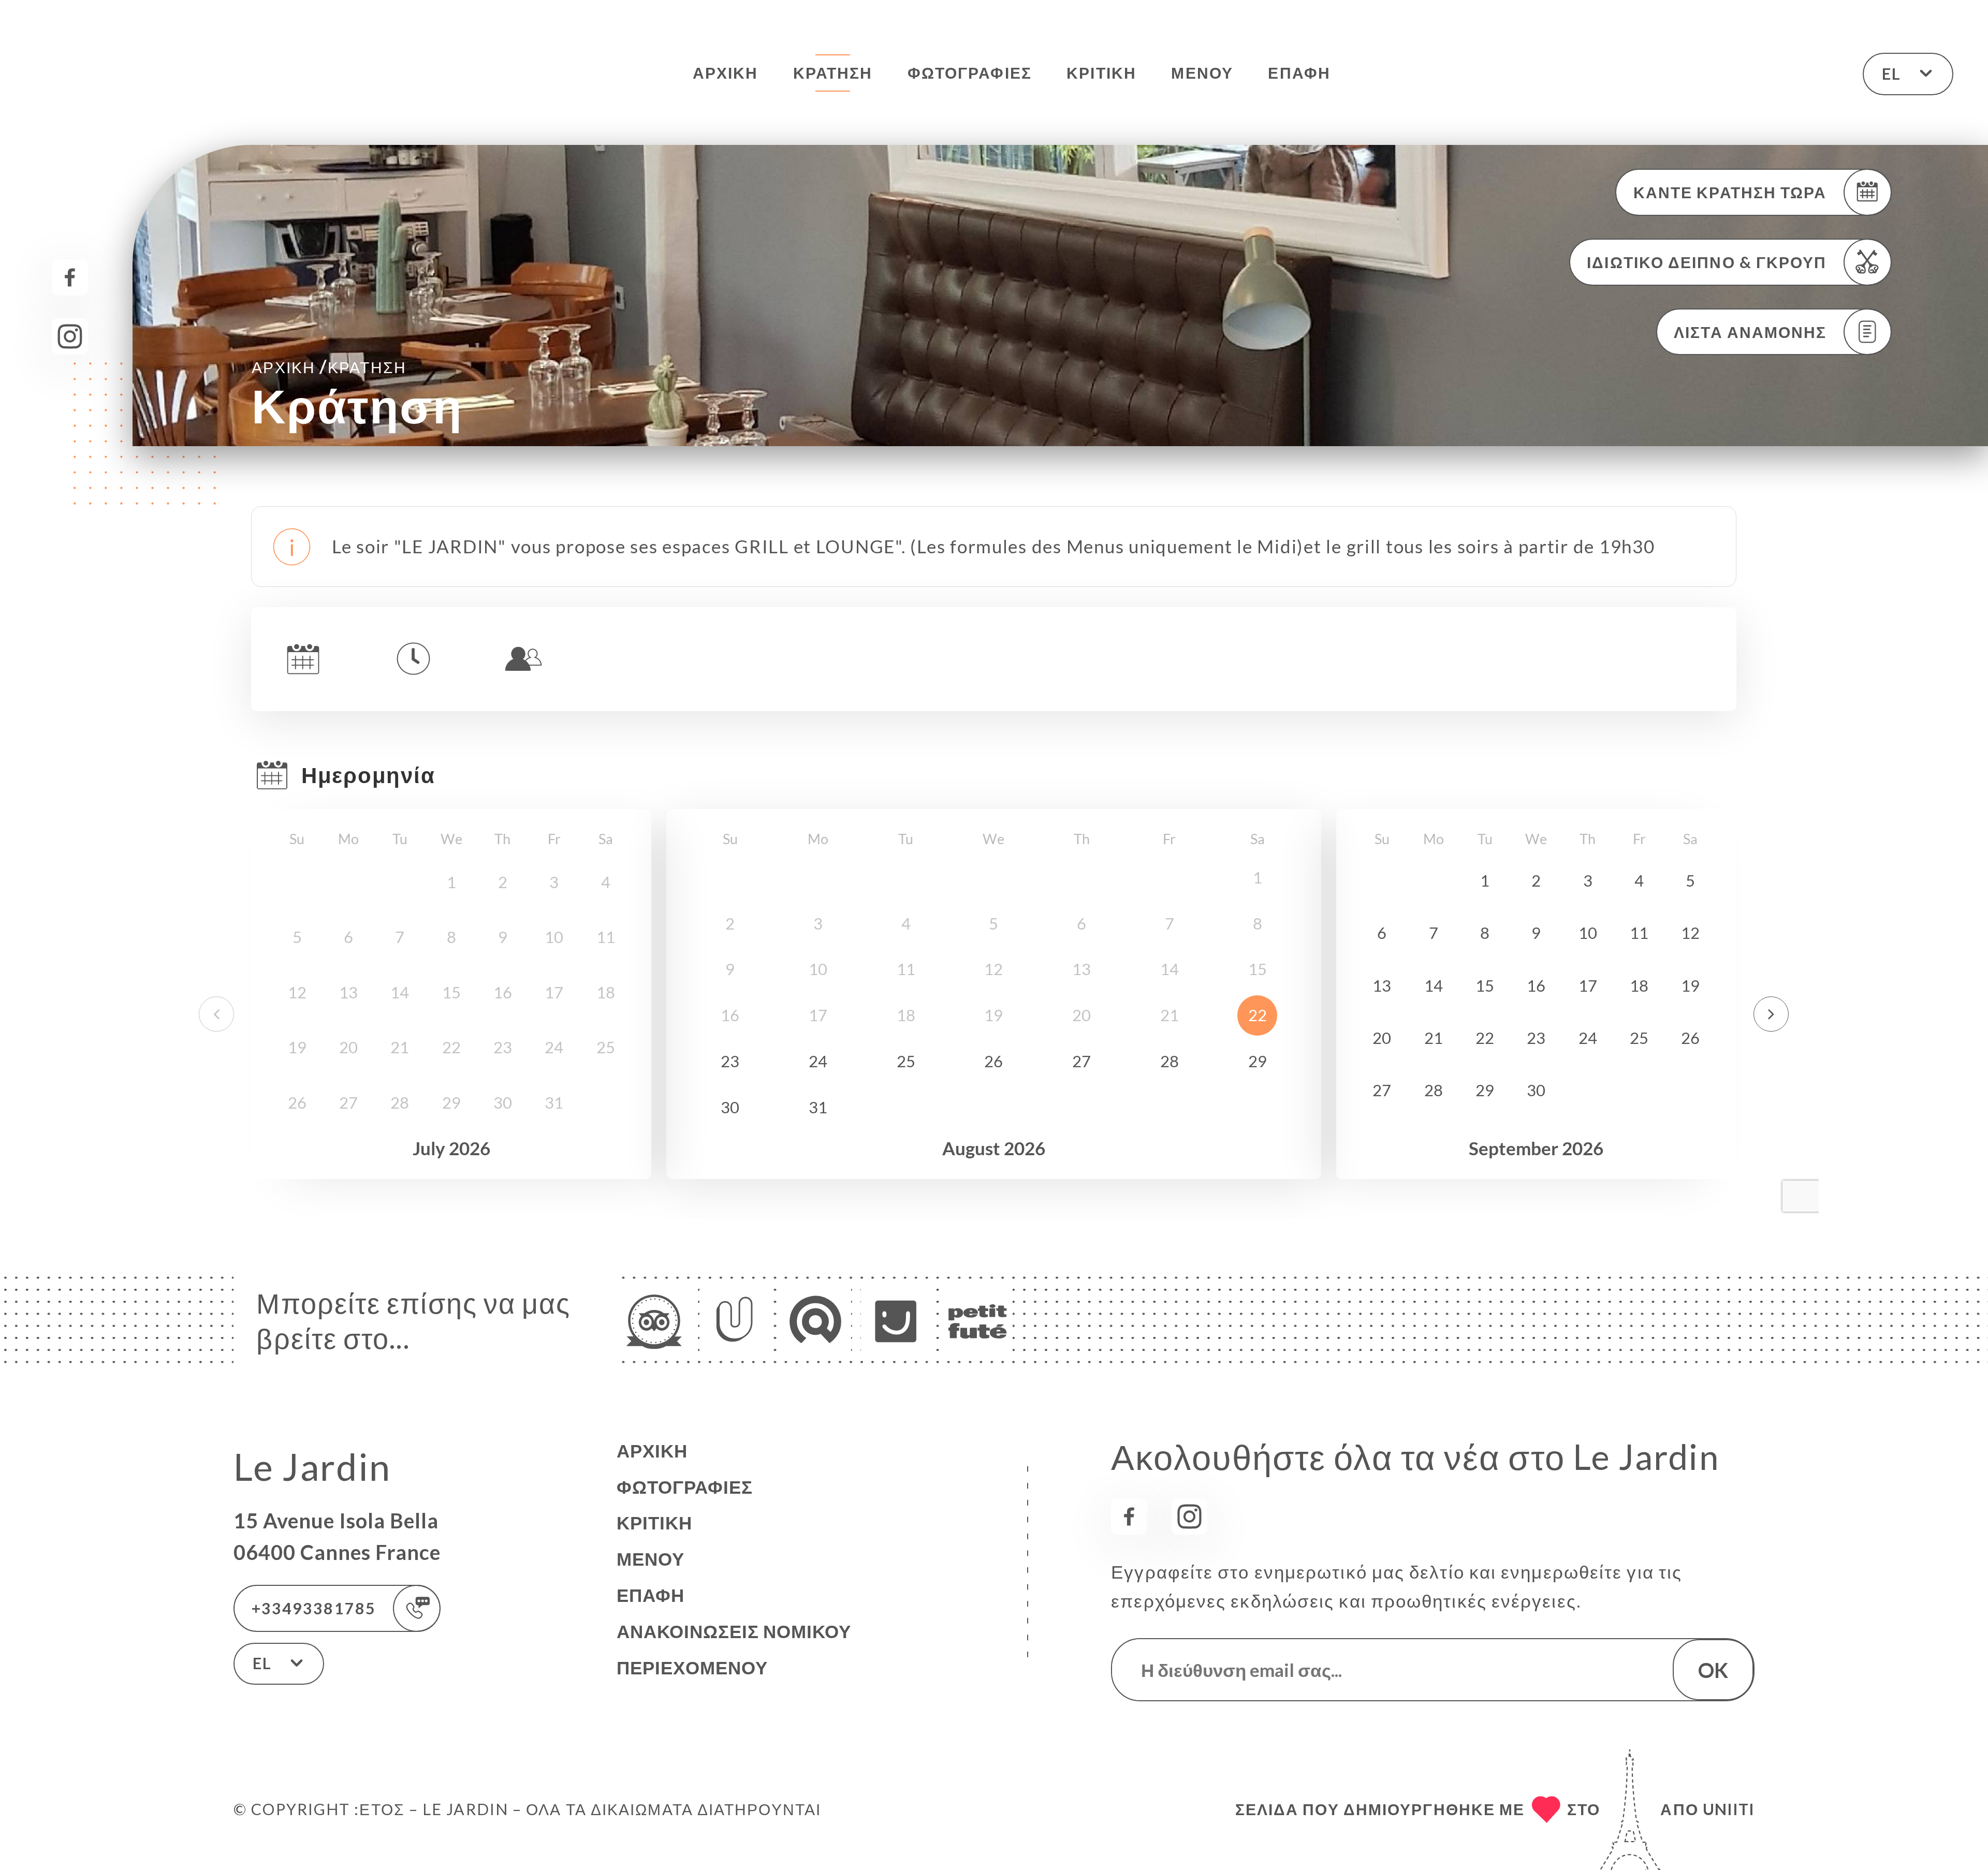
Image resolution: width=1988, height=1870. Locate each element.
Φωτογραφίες (970, 72)
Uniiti (1729, 1809)
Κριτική (1101, 72)
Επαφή (1299, 72)
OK (1713, 1670)
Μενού (1202, 72)
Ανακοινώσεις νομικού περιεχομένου (734, 1649)
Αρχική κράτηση (329, 366)
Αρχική (726, 72)
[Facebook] (70, 277)
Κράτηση (833, 72)
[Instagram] (70, 336)
